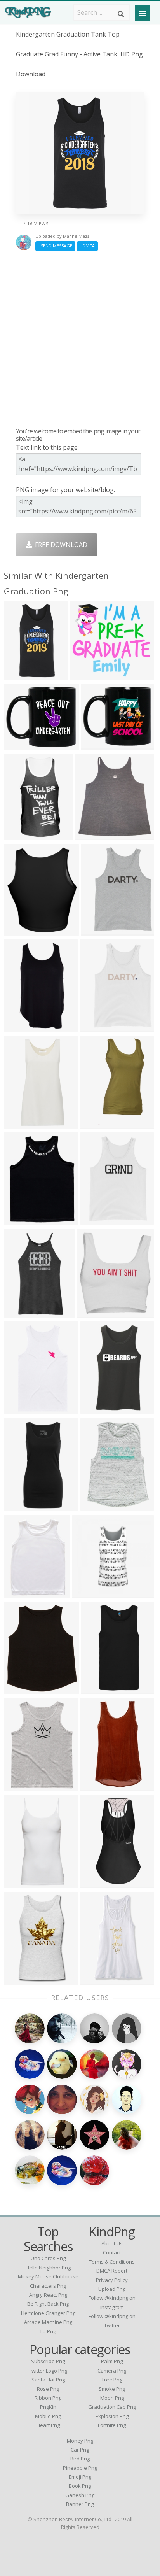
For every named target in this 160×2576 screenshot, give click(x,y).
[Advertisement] (80, 339)
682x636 (84, 676)
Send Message (55, 246)
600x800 (87, 1593)
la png (48, 2331)
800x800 (18, 1980)
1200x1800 (98, 1786)
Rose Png (48, 2389)
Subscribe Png (48, 2361)
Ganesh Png (80, 2495)
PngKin (48, 2407)
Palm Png (112, 2361)
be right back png (48, 2304)
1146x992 (20, 745)
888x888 (18, 1506)
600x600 (95, 1221)
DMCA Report (112, 2271)
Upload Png (112, 2289)
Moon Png (112, 2398)
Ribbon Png (48, 2398)
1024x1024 (22, 676)
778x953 (95, 931)
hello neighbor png (48, 2268)
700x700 (18, 1689)
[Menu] (143, 13)
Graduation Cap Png (112, 2407)
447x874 (18, 835)
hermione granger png (48, 2313)
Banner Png (80, 2504)
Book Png (80, 2486)
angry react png (48, 2295)
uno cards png (48, 2258)
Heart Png (48, 2425)
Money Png (80, 2441)
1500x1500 (22, 1313)
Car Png (80, 2450)
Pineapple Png (80, 2468)
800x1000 (93, 1313)
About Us (112, 2243)
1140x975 (97, 1506)
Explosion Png (112, 2416)
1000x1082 (93, 835)
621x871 (18, 1786)
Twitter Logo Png (48, 2371)
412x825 (18, 1124)
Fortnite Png (112, 2425)
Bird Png (80, 2459)
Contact (112, 2252)
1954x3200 (98, 1124)
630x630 (95, 745)
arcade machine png (48, 2322)
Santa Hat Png (48, 2380)
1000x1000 (22, 1410)
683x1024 (20, 1593)
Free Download (60, 545)
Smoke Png (112, 2389)
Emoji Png (80, 2477)
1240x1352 (22, 1883)
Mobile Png (48, 2416)
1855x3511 (98, 1883)
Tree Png (112, 2380)
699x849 (18, 931)
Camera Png (112, 2371)
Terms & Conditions (112, 2262)
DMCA (87, 246)
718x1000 (97, 1689)
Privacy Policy (112, 2280)
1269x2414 (22, 1027)
